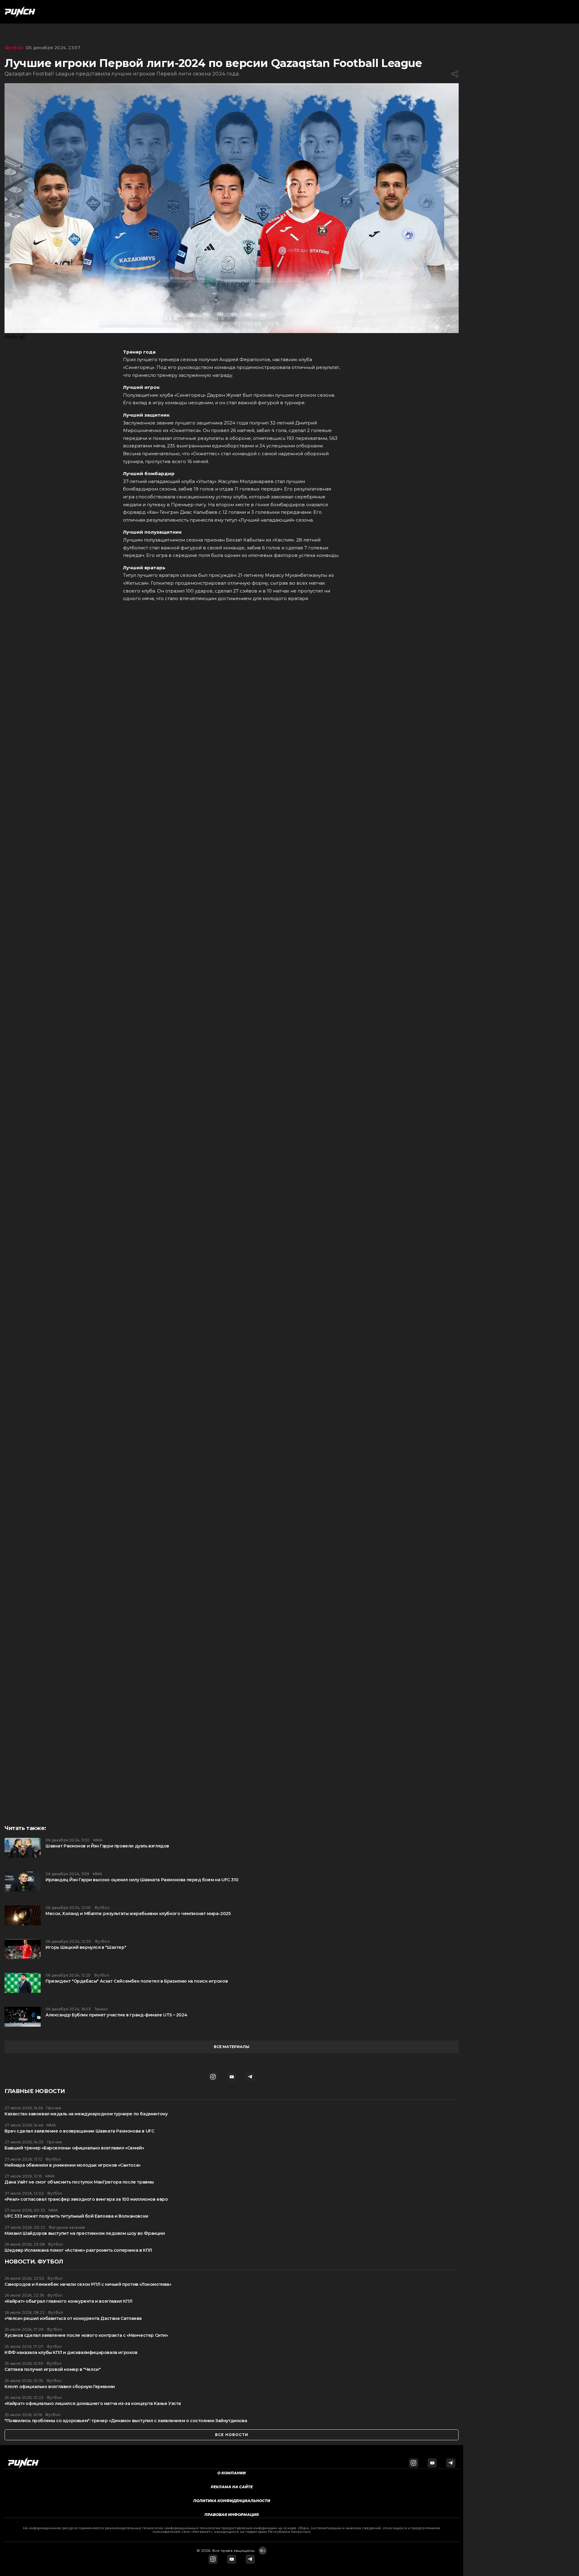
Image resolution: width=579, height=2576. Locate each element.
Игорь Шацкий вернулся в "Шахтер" (86, 1947)
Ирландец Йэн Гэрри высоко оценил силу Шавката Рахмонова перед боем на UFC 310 (142, 1880)
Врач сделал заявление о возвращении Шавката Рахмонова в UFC (79, 2131)
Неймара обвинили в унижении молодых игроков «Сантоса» (73, 2165)
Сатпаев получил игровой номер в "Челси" (52, 2370)
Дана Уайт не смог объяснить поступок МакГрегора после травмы (79, 2182)
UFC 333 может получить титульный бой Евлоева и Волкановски (76, 2216)
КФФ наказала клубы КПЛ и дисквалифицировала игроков (71, 2353)
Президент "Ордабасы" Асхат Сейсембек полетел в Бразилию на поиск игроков (137, 1981)
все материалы (232, 2047)
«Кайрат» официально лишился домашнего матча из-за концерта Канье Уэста (93, 2404)
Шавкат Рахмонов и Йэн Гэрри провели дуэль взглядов (107, 1846)
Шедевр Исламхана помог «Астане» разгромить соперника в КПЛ (78, 2250)
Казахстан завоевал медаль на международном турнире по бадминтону (86, 2114)
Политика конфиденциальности (232, 2501)
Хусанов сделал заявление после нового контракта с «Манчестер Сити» (86, 2335)
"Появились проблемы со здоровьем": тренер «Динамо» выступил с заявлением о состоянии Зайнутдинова (126, 2421)
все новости (232, 2435)
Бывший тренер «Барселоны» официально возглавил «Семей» (74, 2148)
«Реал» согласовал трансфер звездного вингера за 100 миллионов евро (86, 2199)
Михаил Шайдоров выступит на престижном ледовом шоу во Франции (85, 2233)
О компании (232, 2473)
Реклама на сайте (232, 2487)
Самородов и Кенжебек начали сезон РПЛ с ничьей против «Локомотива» (88, 2284)
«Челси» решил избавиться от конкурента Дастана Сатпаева (73, 2319)
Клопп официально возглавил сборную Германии (60, 2387)
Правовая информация (232, 2515)
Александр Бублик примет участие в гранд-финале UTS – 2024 (116, 2015)
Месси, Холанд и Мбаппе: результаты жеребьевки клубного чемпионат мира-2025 (138, 1914)
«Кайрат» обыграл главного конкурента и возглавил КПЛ (68, 2301)
